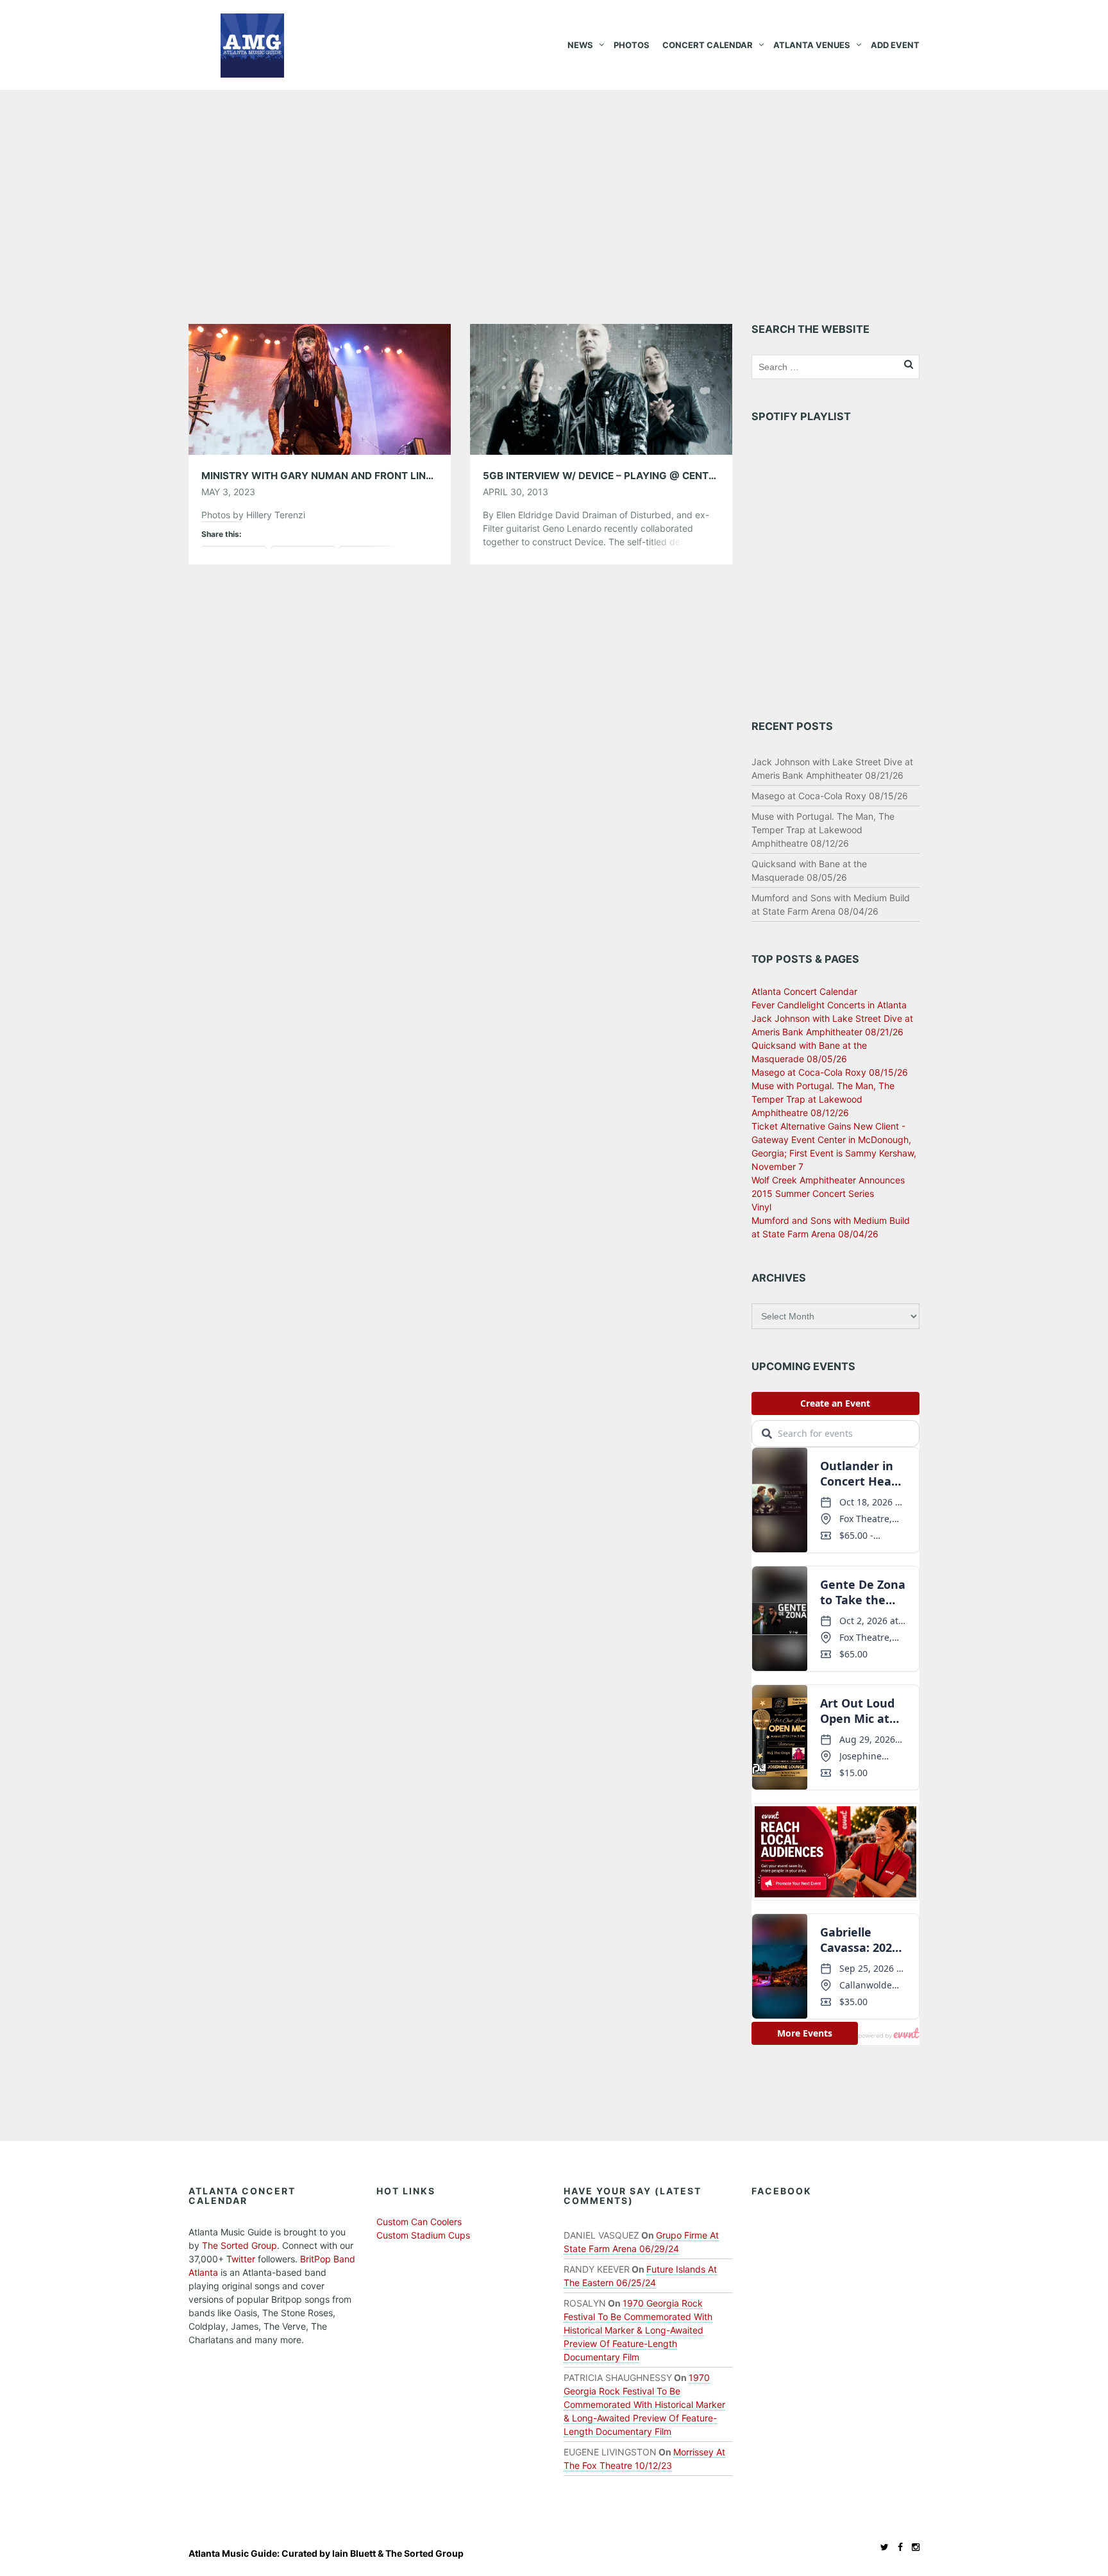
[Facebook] (897, 2547)
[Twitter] (881, 2547)
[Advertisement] (554, 186)
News (580, 45)
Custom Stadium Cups (423, 2235)
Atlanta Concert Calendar (804, 991)
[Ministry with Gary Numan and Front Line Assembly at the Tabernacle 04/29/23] (320, 388)
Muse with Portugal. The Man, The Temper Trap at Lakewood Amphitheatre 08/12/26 (823, 830)
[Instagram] (912, 2547)
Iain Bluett (354, 2553)
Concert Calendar (708, 45)
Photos (632, 45)
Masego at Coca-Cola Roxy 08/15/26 (830, 796)
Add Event (895, 45)
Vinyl (761, 1207)
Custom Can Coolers (419, 2222)
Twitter (241, 2259)
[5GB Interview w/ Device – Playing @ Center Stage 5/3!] (601, 388)
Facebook (782, 2191)
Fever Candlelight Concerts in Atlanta (829, 1005)
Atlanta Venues (812, 45)
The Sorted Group (239, 2245)
